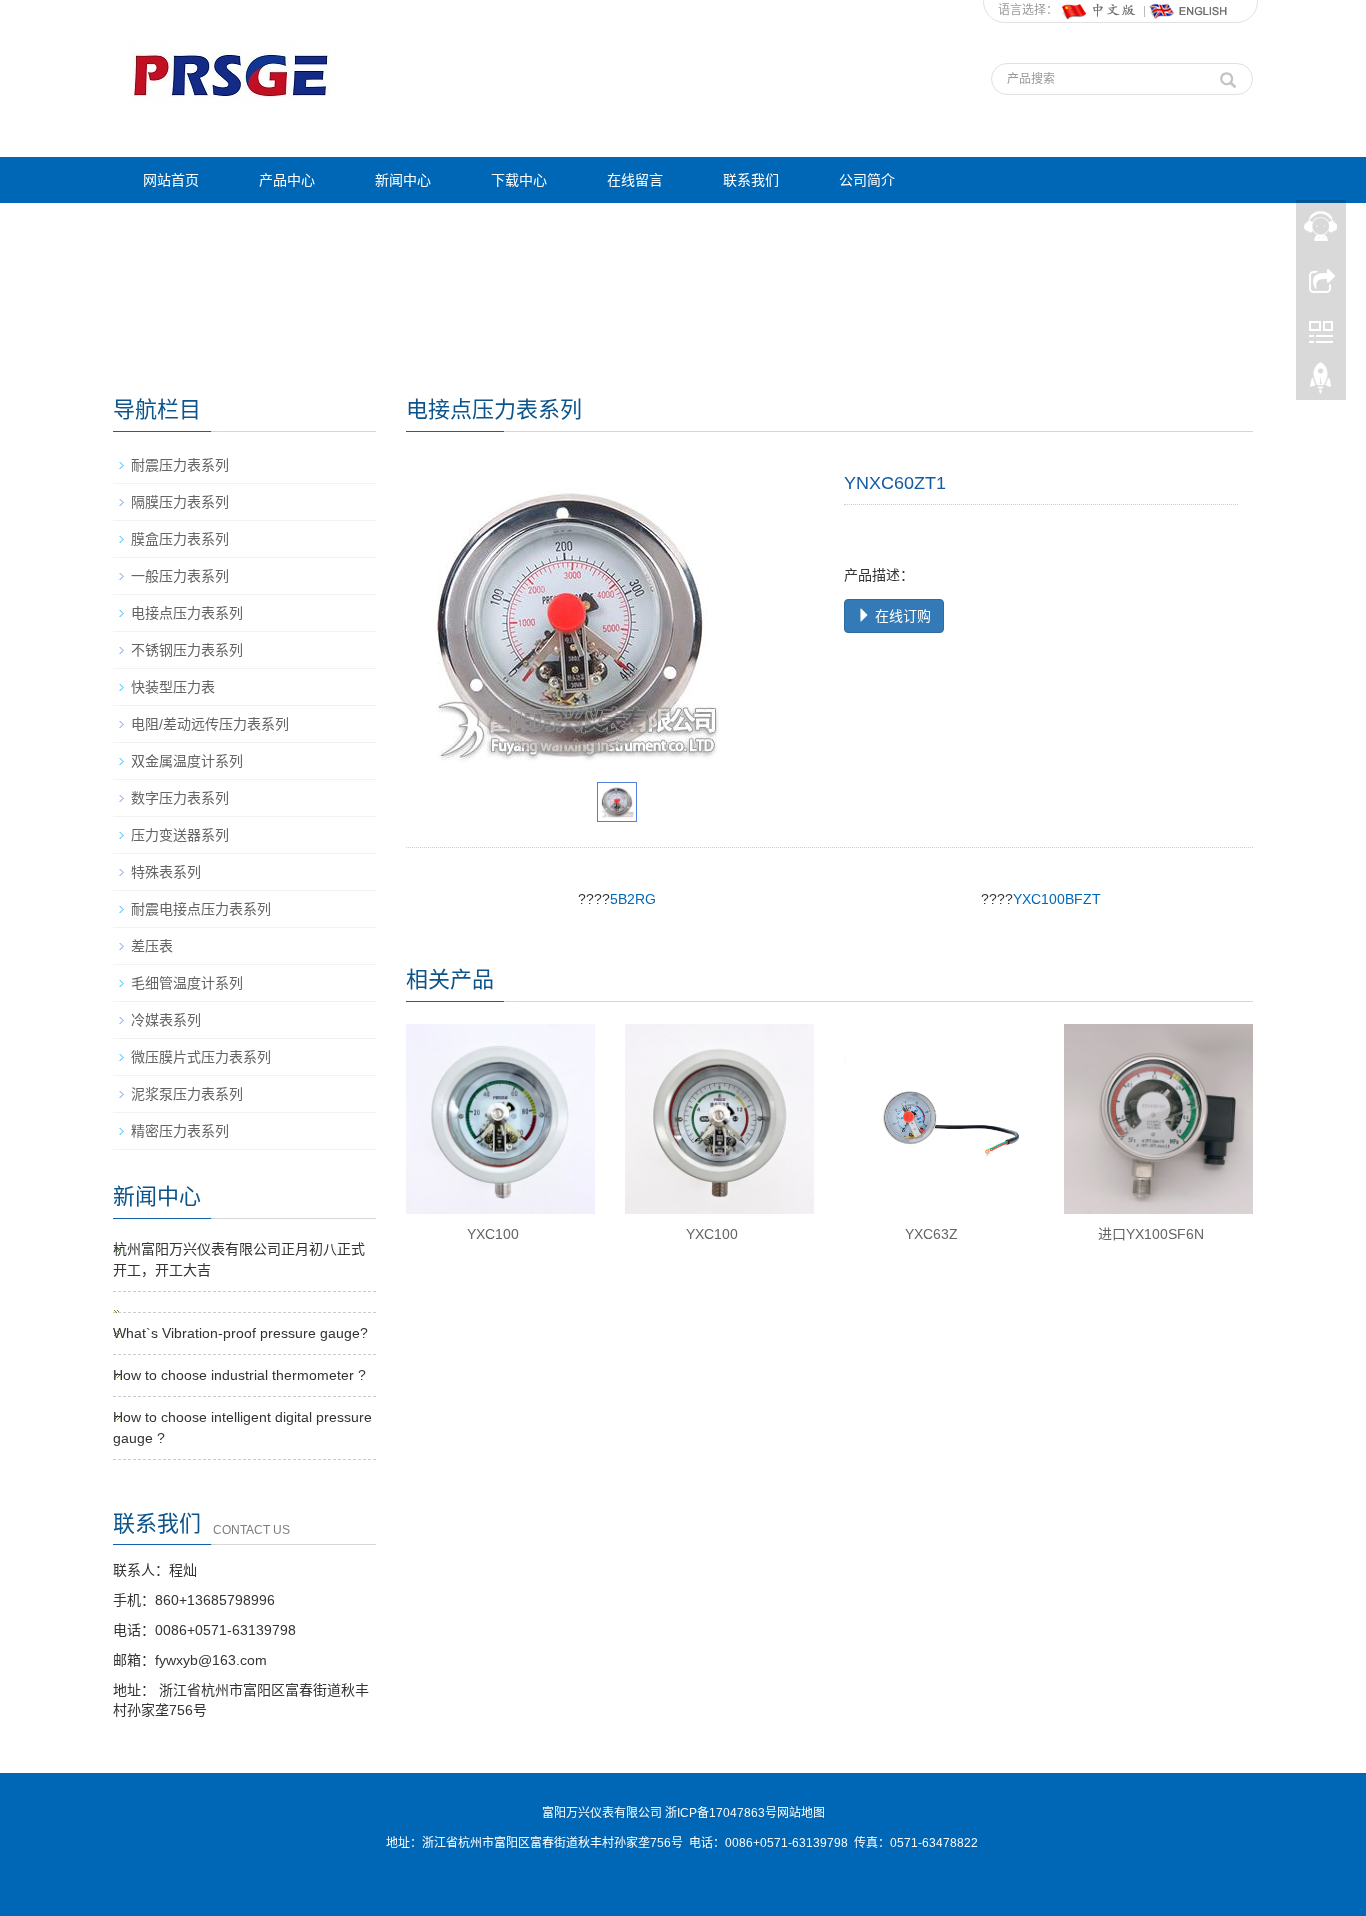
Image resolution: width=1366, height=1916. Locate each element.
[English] (1189, 10)
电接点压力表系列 (187, 613)
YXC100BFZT (1057, 899)
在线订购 (901, 616)
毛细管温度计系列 (187, 983)
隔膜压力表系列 (180, 502)
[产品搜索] (1228, 75)
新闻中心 (403, 180)
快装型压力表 (173, 687)
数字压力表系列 (180, 798)
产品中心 (287, 180)
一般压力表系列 (180, 576)
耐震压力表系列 (180, 465)
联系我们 (751, 180)
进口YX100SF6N (1151, 1234)
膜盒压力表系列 (180, 539)
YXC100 (493, 1234)
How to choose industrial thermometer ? (239, 1375)
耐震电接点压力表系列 (201, 909)
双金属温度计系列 (187, 761)
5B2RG (633, 899)
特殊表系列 (166, 872)
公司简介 (867, 180)
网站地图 (801, 1813)
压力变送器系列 (180, 835)
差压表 (152, 946)
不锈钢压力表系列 (187, 650)
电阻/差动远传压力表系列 (210, 724)
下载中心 (519, 180)
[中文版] (1100, 10)
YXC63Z (931, 1234)
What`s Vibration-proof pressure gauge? (240, 1333)
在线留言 (635, 180)
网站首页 (171, 180)
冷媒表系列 (166, 1020)
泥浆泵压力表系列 (187, 1094)
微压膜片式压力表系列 (201, 1057)
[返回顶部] (1321, 383)
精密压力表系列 (180, 1131)
